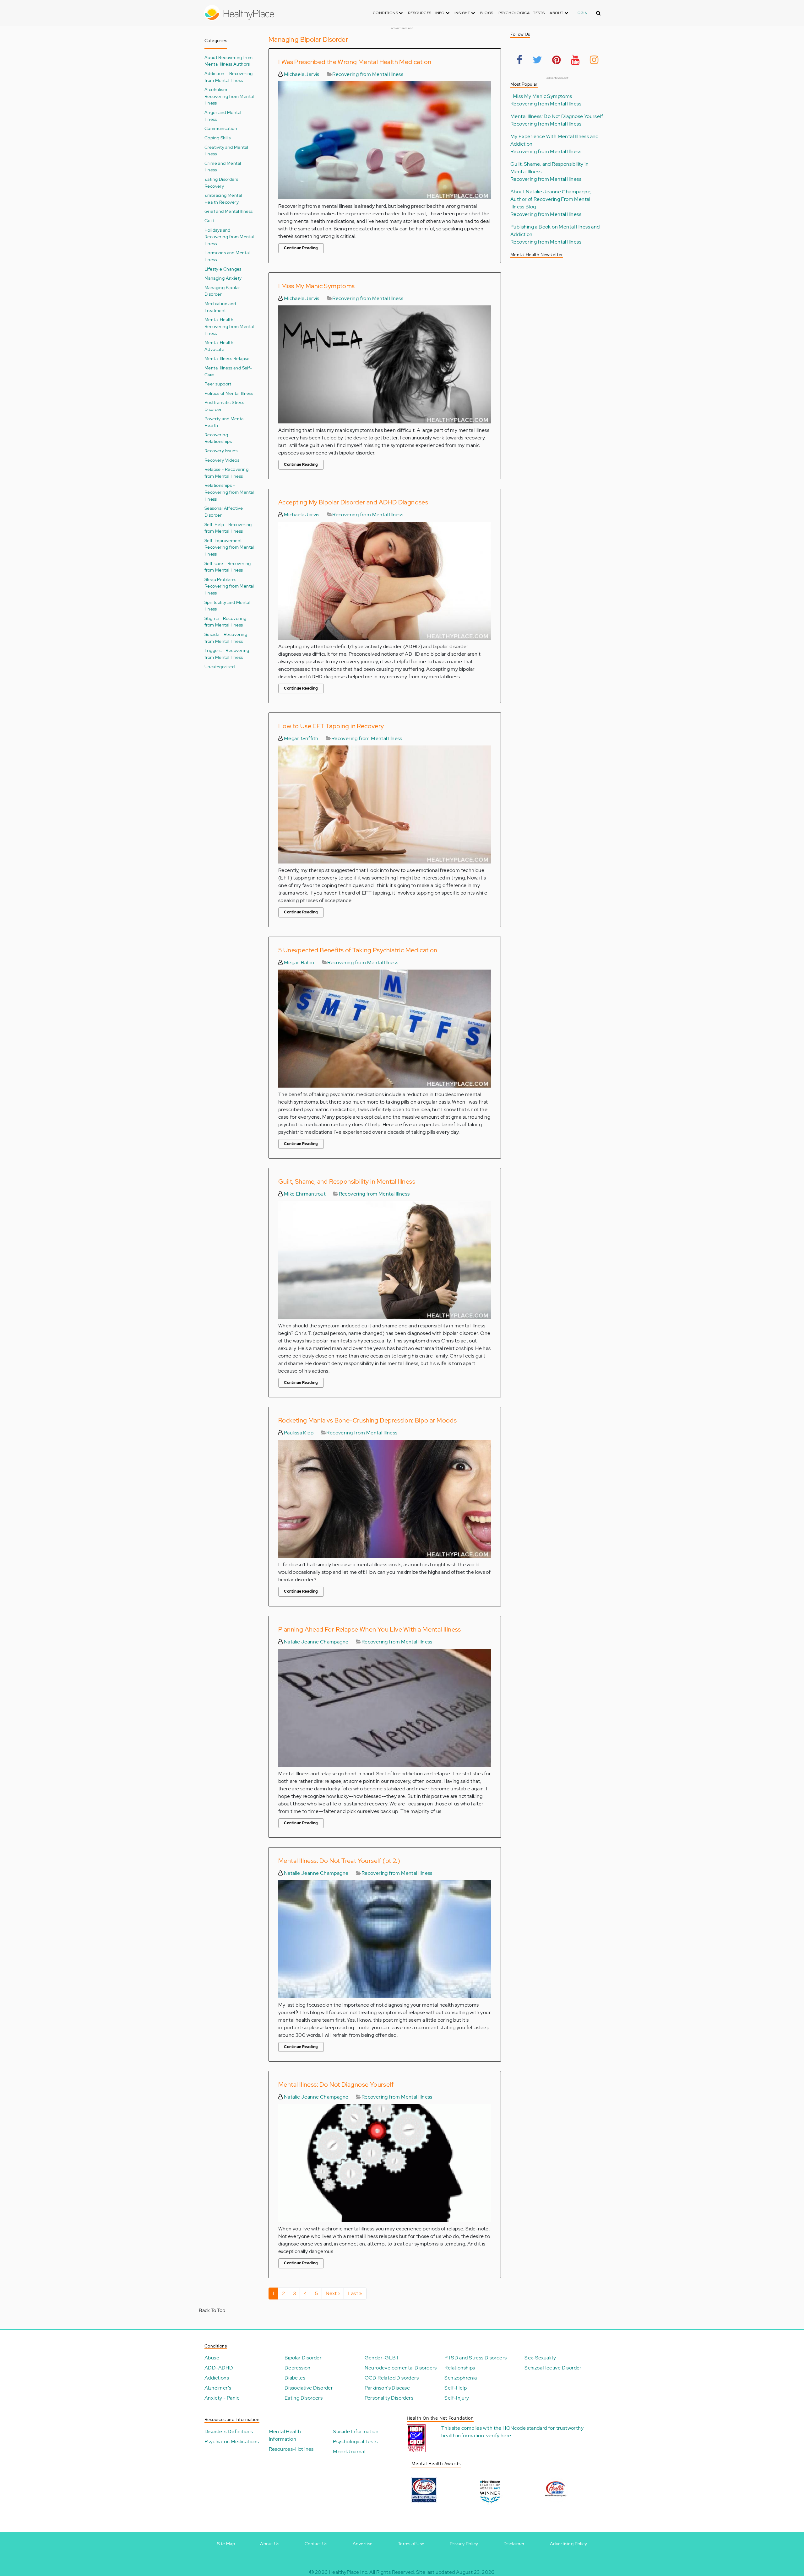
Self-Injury (457, 2398)
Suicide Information (356, 2431)
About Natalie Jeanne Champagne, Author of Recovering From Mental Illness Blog (551, 199)
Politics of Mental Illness (229, 393)
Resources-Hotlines (291, 2449)
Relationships (460, 2368)
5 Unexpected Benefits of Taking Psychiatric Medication (358, 950)
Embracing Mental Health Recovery (223, 199)
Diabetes (295, 2378)
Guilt (209, 220)
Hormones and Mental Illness (227, 256)
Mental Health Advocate (219, 346)
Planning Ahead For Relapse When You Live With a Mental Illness (370, 1629)
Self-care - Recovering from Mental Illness (228, 567)
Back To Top (212, 2310)
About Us (270, 2544)
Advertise (363, 2544)
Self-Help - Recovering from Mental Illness (228, 528)
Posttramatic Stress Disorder (224, 406)
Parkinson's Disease (387, 2388)
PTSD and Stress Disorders (475, 2358)
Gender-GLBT (382, 2358)
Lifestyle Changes (223, 269)
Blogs (487, 13)
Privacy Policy (464, 2544)
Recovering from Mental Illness (368, 74)
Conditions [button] (386, 13)
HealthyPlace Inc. (349, 2572)
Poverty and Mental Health (225, 422)
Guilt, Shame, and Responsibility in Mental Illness (347, 1181)
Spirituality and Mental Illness (227, 606)
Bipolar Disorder (303, 2358)
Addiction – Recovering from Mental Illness (229, 77)
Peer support (218, 384)
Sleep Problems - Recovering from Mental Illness (229, 586)
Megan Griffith (300, 738)
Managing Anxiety (223, 278)
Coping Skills (217, 138)
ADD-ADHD (219, 2368)
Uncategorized (220, 667)
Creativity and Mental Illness (226, 151)
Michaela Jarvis (301, 74)
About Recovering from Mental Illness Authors (228, 61)
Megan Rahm (298, 963)
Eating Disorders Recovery (221, 183)
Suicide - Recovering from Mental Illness (226, 638)
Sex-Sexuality (540, 2358)
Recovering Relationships (218, 438)
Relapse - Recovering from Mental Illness (226, 473)
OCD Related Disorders (392, 2378)
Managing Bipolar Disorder (222, 291)
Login (581, 13)
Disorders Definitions (229, 2431)
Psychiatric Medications (232, 2442)
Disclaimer (514, 2544)
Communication (221, 128)
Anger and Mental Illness (223, 116)
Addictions (217, 2378)
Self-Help (456, 2388)
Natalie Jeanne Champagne (315, 1642)
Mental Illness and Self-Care (228, 371)
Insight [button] (463, 13)
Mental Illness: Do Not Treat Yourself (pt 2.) (339, 1861)
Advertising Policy (568, 2544)
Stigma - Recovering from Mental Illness (225, 622)
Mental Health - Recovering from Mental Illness (229, 326)
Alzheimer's (218, 2388)
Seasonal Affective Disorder (224, 511)
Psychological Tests (522, 13)
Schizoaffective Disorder (553, 2368)
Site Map (226, 2544)
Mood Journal (349, 2452)
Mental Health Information (285, 2435)
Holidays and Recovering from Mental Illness (229, 237)
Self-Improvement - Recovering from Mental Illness (229, 547)
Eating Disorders (304, 2398)
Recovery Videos (222, 460)
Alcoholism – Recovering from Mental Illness (229, 96)
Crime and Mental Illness (223, 167)
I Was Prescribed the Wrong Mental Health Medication (355, 62)
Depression (298, 2368)
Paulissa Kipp (298, 1433)
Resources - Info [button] (427, 13)
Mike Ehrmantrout (304, 1194)
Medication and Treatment (220, 307)
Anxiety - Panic (222, 2398)
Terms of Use (411, 2544)
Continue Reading (301, 248)
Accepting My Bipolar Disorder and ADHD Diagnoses (353, 502)
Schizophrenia (461, 2378)
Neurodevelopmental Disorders (401, 2368)
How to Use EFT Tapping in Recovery (331, 726)
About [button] (557, 13)
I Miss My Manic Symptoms (317, 286)
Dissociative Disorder (309, 2388)
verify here (499, 2436)
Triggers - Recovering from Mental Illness (227, 654)
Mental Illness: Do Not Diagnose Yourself (336, 2084)
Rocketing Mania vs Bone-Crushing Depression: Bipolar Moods (367, 1420)
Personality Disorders (389, 2398)
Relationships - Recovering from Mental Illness (229, 492)
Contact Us (316, 2544)
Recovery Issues (221, 451)
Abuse (212, 2358)
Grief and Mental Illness (229, 211)
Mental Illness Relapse (227, 358)
